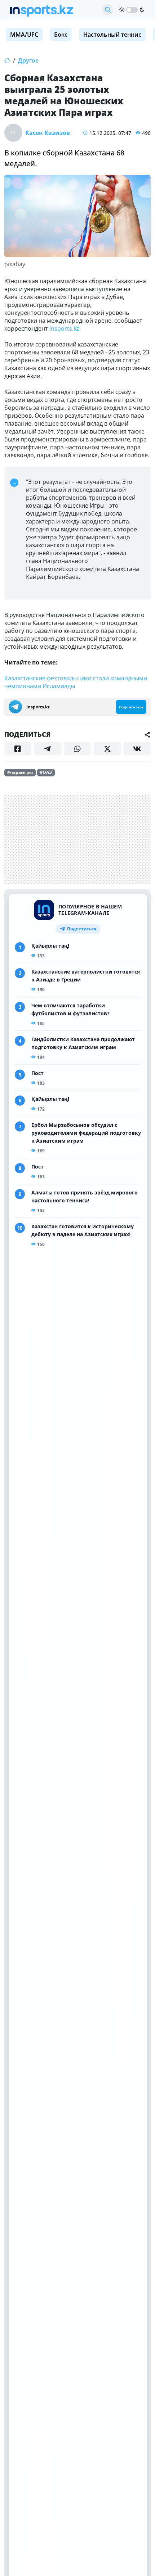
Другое (28, 60)
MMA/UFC (24, 35)
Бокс (61, 35)
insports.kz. (65, 328)
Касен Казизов (48, 133)
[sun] (122, 10)
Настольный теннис (112, 35)
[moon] (142, 10)
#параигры (20, 772)
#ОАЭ (46, 772)
